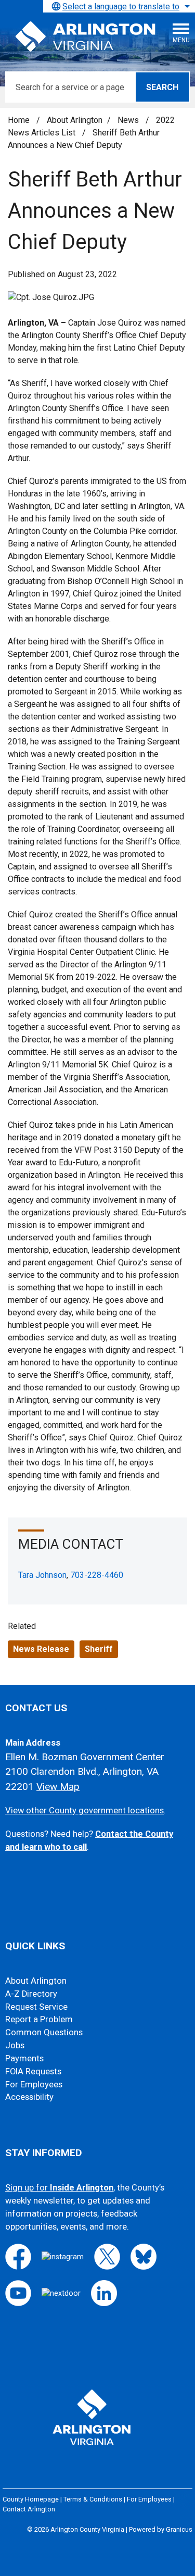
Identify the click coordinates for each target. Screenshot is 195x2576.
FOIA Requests (33, 2071)
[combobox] (119, 6)
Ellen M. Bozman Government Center (85, 1757)
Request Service (36, 2007)
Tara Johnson (42, 1575)
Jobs (15, 2045)
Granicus (179, 2529)
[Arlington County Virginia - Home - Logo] (86, 37)
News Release (41, 1649)
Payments (24, 2058)
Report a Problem (39, 2019)
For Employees (34, 2085)
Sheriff (99, 1649)
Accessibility (29, 2097)
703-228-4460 (97, 1575)
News (129, 120)
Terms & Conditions (93, 2499)
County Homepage (31, 2499)
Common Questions (44, 2032)
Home (19, 120)
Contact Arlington (29, 2509)
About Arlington (75, 120)
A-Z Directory (31, 1994)
